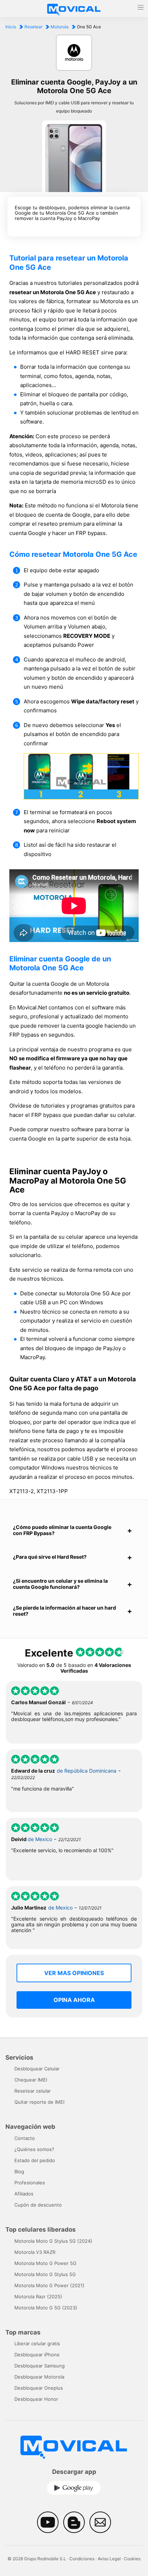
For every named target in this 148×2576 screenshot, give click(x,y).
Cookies (132, 2559)
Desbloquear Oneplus (39, 2388)
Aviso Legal (109, 2559)
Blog (19, 2171)
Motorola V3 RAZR (35, 2252)
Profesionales (30, 2183)
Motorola (60, 27)
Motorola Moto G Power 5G (45, 2263)
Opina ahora (74, 2000)
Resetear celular (33, 2091)
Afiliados (24, 2194)
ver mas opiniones (74, 1973)
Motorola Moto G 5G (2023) (46, 2308)
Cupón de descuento (38, 2205)
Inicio (11, 27)
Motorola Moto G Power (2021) (49, 2285)
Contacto (25, 2138)
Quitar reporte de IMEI (39, 2102)
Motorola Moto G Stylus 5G (45, 2274)
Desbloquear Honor (36, 2399)
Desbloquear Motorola (39, 2377)
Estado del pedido (35, 2160)
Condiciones (82, 2559)
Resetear (33, 27)
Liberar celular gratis (37, 2343)
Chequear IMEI (31, 2080)
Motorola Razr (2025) (38, 2297)
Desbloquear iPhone (37, 2355)
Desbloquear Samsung (40, 2366)
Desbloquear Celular (37, 2069)
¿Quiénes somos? (34, 2149)
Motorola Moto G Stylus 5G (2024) (53, 2241)
